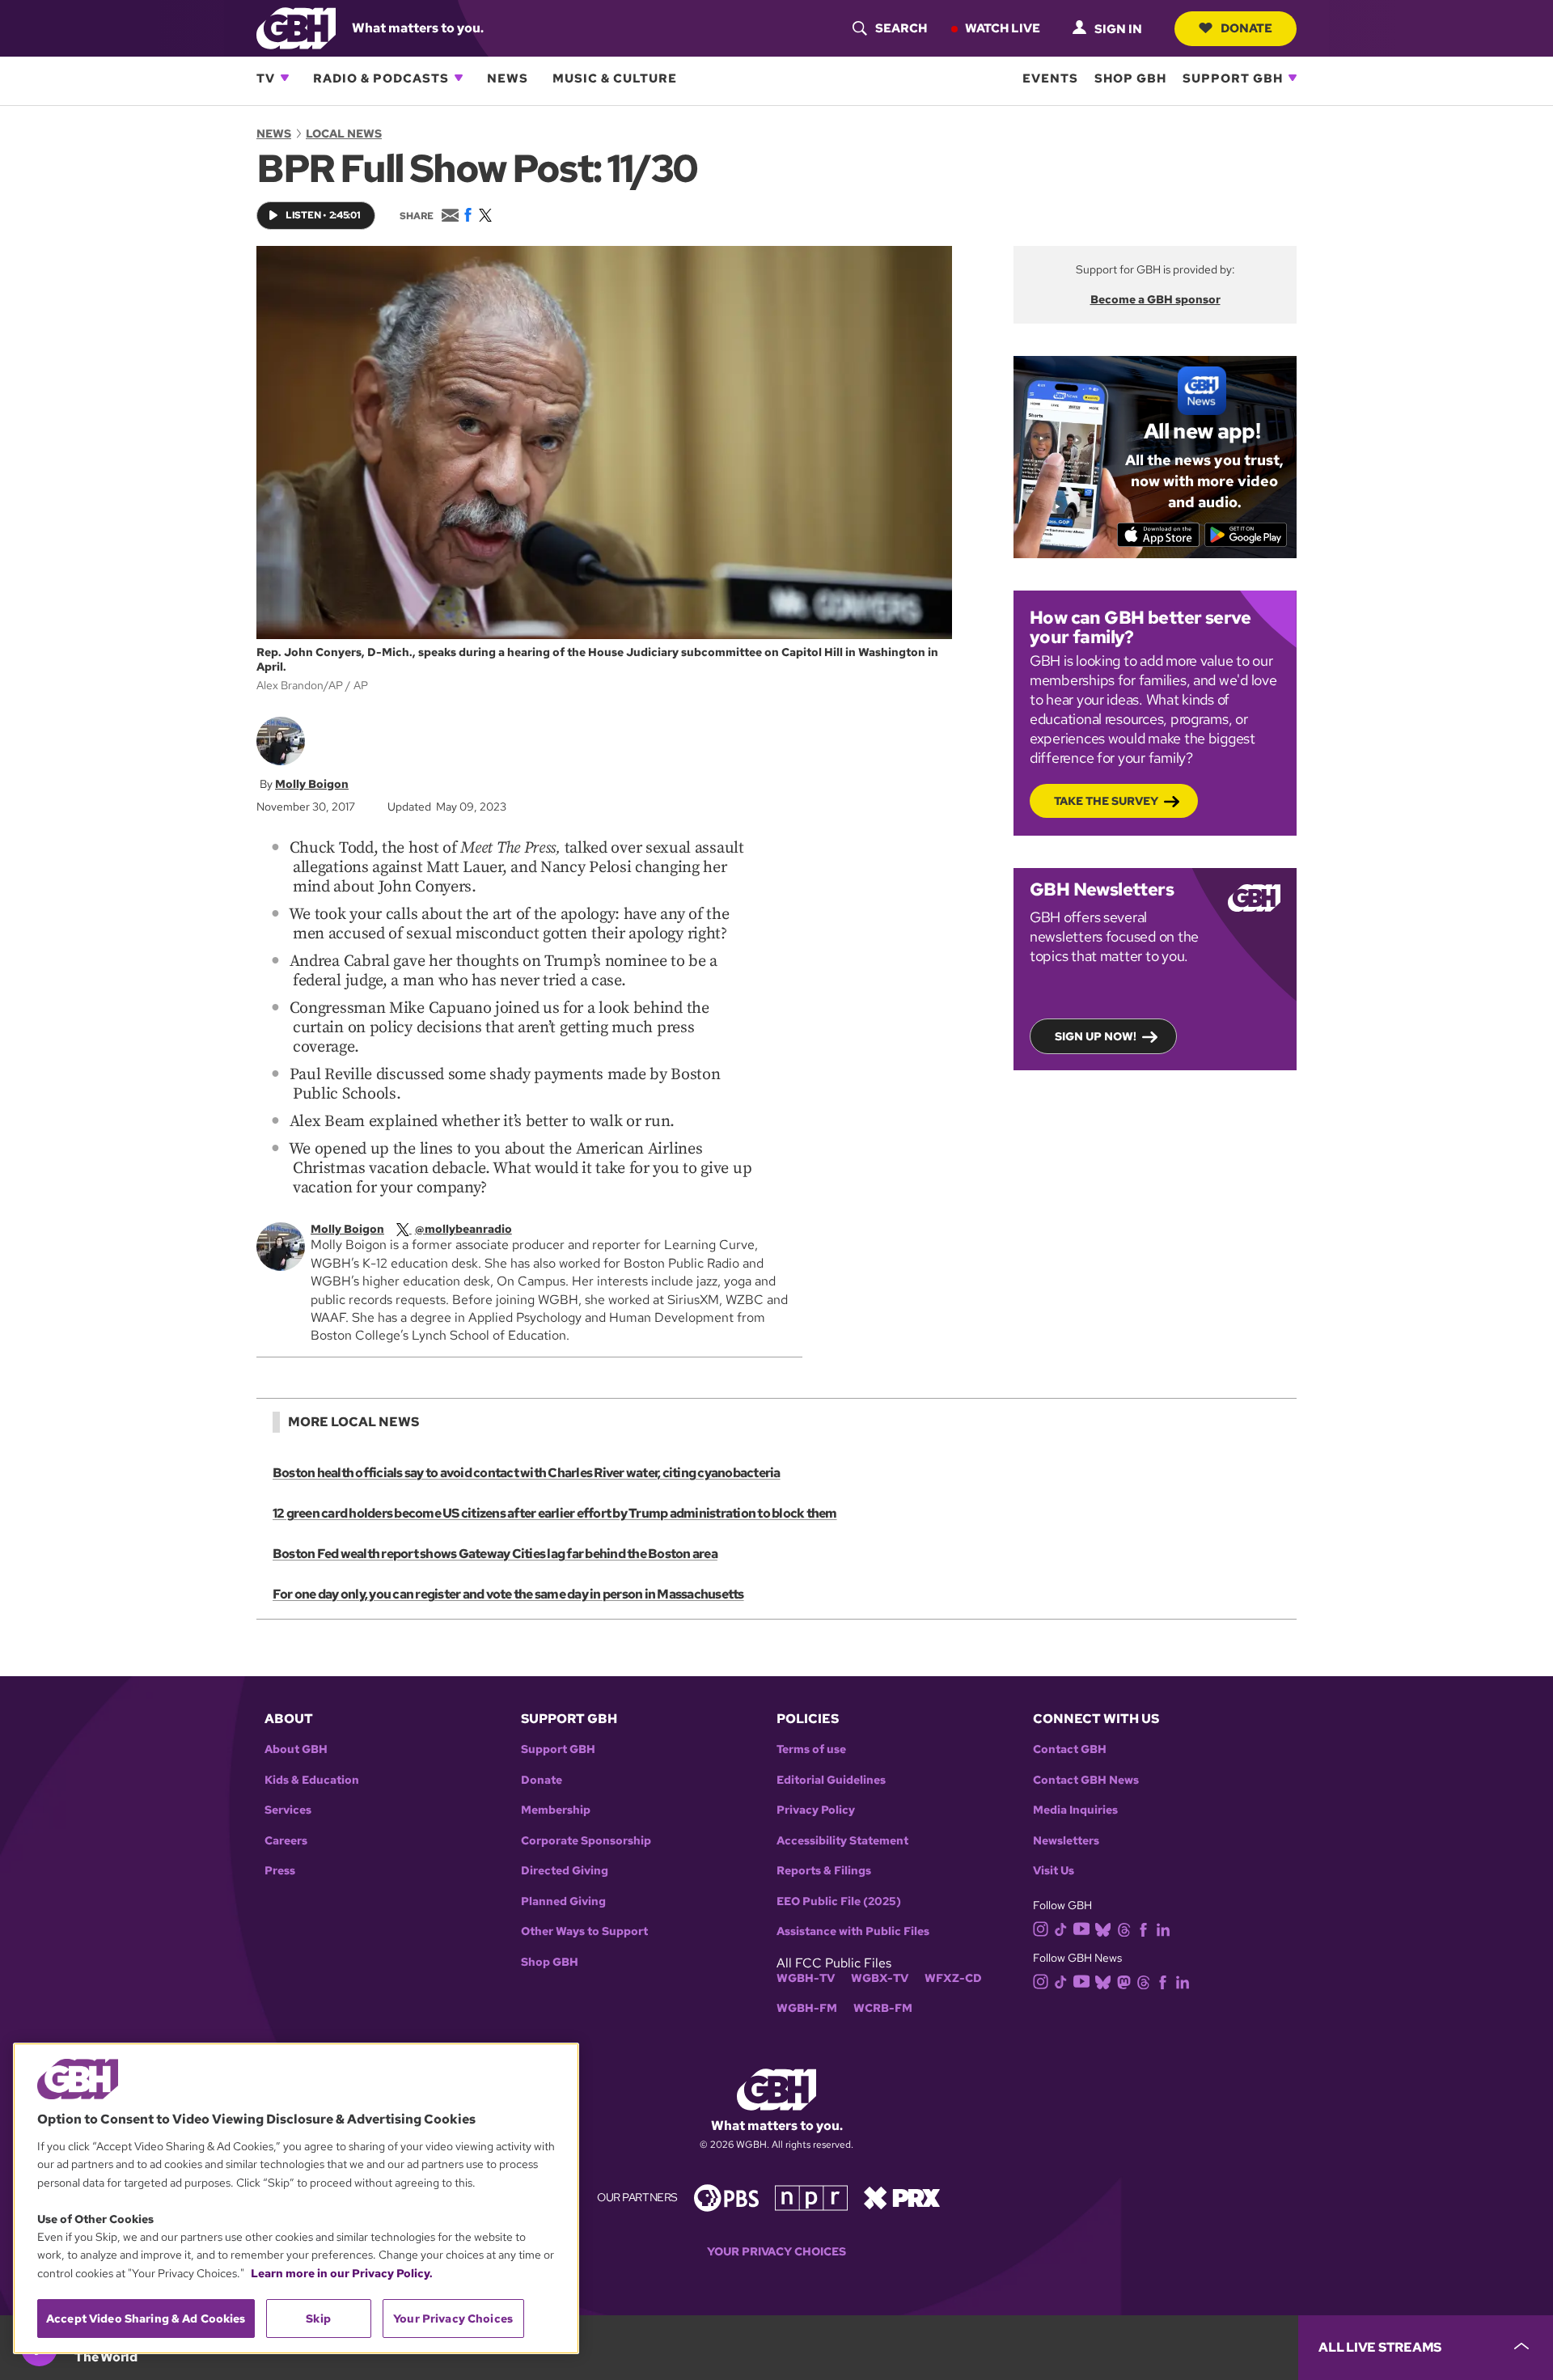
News (508, 78)
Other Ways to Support (584, 1931)
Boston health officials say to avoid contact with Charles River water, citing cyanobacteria (527, 1473)
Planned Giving (563, 1901)
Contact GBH (1070, 1749)
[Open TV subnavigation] (285, 78)
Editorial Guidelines (831, 1780)
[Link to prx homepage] (902, 2197)
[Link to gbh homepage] (296, 27)
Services (288, 1810)
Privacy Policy (816, 1810)
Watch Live (1003, 28)
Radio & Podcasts (381, 78)
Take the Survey (1106, 801)
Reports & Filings (824, 1871)
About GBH (296, 1749)
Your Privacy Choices (776, 2252)
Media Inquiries (1075, 1810)
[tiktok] (1061, 1928)
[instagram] (1041, 1927)
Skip (318, 2319)
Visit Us (1054, 1871)
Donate (1246, 28)
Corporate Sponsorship (586, 1841)
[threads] (1124, 1928)
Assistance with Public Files (853, 1931)
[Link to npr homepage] (811, 2197)
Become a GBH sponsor (1155, 299)
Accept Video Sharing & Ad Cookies (146, 2319)
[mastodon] (1124, 1982)
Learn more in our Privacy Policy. (342, 2273)
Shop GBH (1130, 78)
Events (1050, 78)
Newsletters (1066, 1841)
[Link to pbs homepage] (726, 2197)
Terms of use (811, 1749)
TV (266, 78)
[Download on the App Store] (1159, 535)
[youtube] (1081, 1927)
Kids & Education (312, 1780)
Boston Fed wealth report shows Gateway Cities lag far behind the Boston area (495, 1554)
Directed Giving (565, 1871)
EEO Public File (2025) (839, 1901)
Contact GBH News (1086, 1780)
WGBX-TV (880, 1978)
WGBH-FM (807, 2008)
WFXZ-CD (953, 1978)
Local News (344, 133)
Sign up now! (1096, 1036)
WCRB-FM (883, 2008)
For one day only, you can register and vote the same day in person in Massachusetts (508, 1594)
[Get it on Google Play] (1246, 535)
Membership (556, 1810)
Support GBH (1233, 78)
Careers (286, 1841)
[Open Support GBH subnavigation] (1293, 78)
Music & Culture (615, 78)
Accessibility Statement (842, 1841)
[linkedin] (1163, 1928)
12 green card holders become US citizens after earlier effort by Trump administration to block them (555, 1513)
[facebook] (1143, 1928)
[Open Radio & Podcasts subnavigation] (459, 78)
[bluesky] (1103, 1928)
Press (280, 1871)
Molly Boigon (312, 784)
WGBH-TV (806, 1978)
